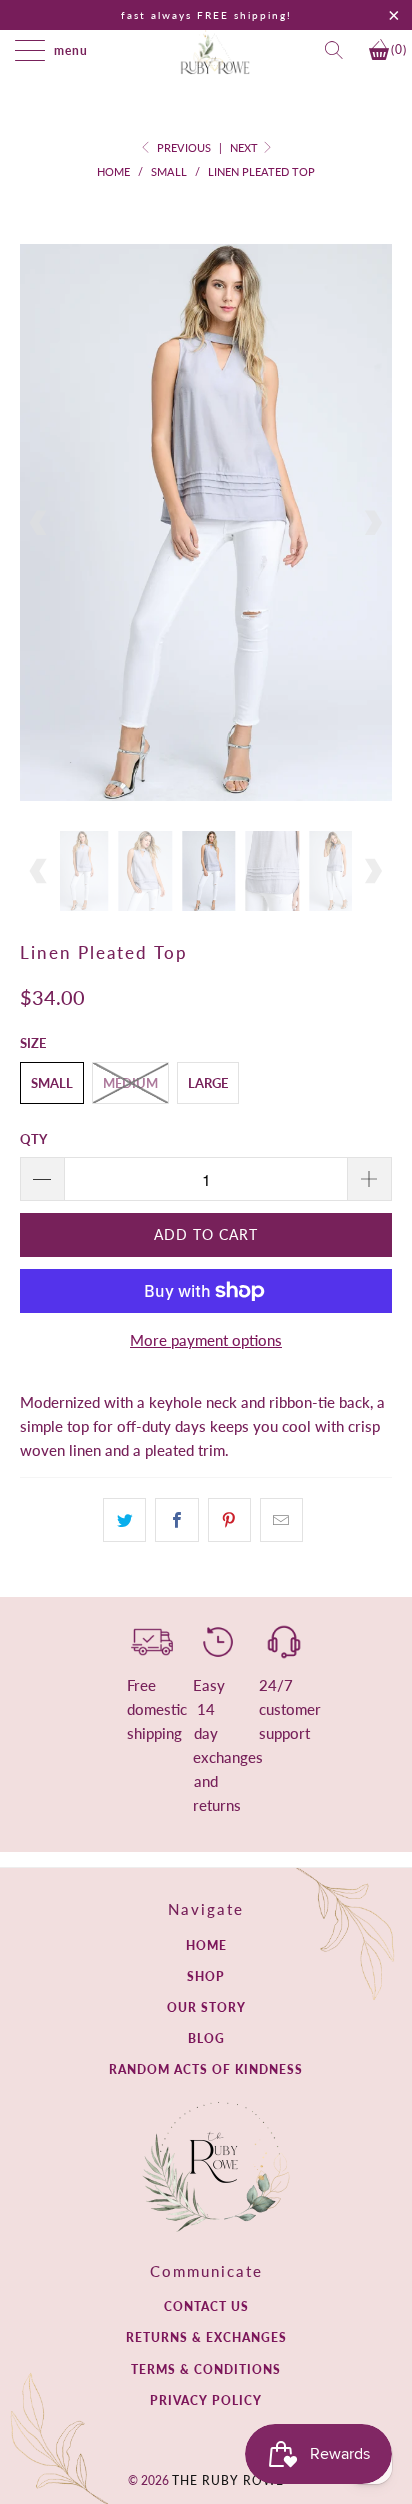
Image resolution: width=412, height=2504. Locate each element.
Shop (206, 1976)
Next (245, 147)
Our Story (206, 2007)
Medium (130, 1083)
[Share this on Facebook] (176, 1520)
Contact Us (206, 2306)
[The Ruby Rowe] (214, 52)
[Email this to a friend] (281, 1520)
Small (52, 1083)
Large (208, 1083)
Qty (33, 1139)
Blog (206, 2038)
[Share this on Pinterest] (229, 1520)
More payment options (206, 1340)
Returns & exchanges (206, 2337)
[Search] (340, 50)
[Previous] (39, 522)
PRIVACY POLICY (206, 2400)
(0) (399, 49)
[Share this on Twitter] (124, 1520)
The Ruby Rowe (228, 2480)
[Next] (372, 522)
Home (206, 1945)
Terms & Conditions (206, 2369)
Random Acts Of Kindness (206, 2069)
